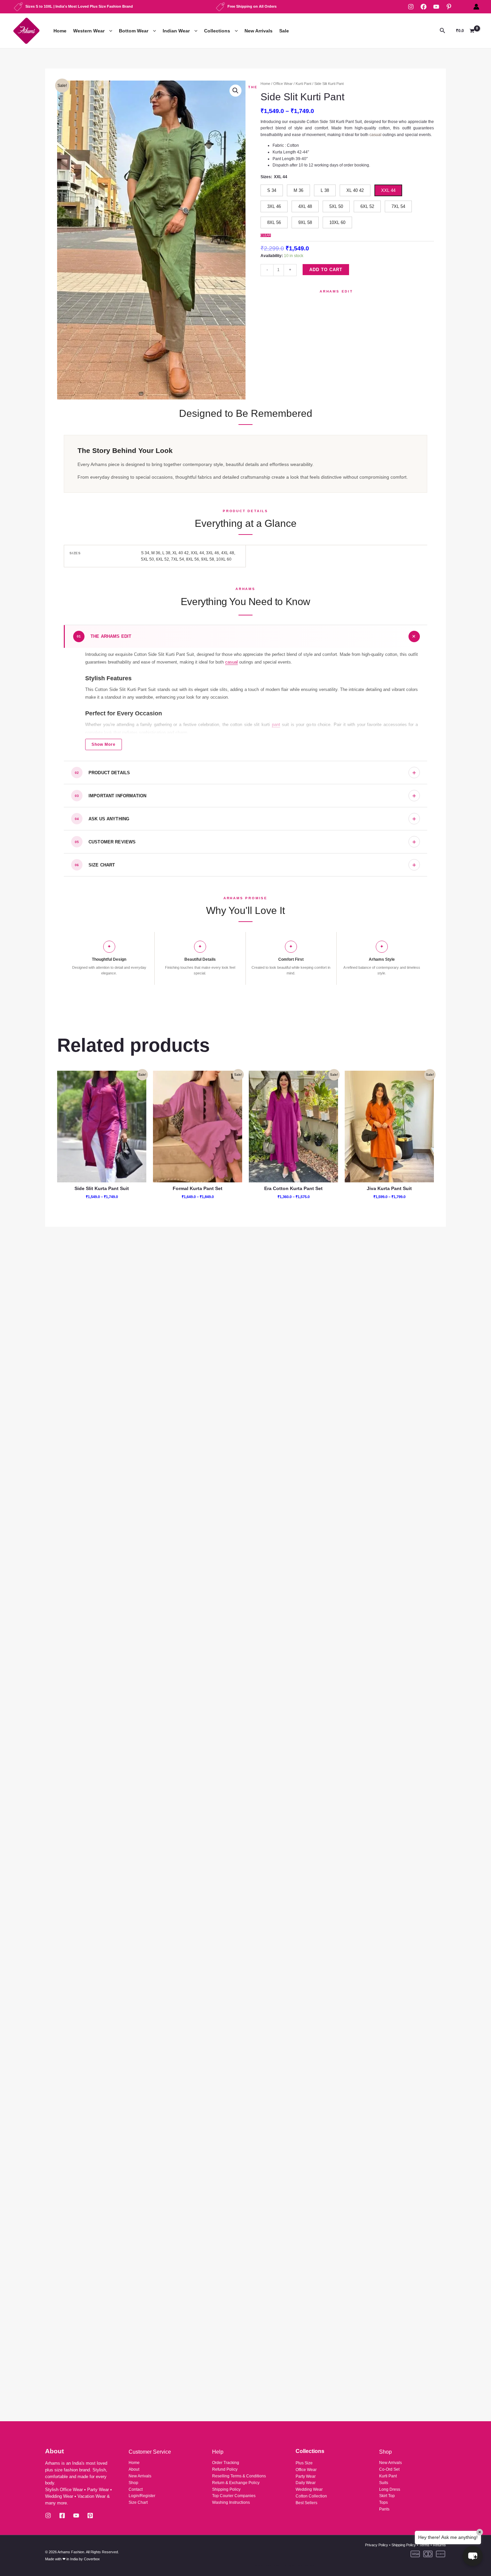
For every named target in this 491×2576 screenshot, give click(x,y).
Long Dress (390, 2489)
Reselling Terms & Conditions (239, 2476)
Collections (217, 31)
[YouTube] (436, 7)
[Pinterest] (449, 7)
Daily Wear (306, 2483)
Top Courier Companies (234, 2496)
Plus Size (304, 2463)
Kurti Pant (303, 84)
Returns (439, 2545)
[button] (109, 31)
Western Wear (89, 31)
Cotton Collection (311, 2496)
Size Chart (138, 2502)
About (134, 2469)
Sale (284, 31)
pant (276, 725)
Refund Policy (225, 2469)
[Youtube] (76, 2515)
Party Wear (306, 2476)
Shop (133, 2483)
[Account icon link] (476, 7)
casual (231, 662)
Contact (136, 2489)
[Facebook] (424, 7)
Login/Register (142, 2496)
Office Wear (283, 84)
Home (60, 31)
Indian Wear (176, 31)
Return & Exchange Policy (236, 2483)
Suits (384, 2483)
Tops (383, 2502)
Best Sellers (306, 2503)
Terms (424, 2545)
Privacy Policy (377, 2545)
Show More (104, 744)
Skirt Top (387, 2496)
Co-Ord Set (389, 2469)
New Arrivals (259, 31)
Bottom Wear (134, 31)
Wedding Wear (309, 2489)
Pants (384, 2509)
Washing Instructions (231, 2502)
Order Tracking (226, 2463)
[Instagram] (411, 7)
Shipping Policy (226, 2489)
